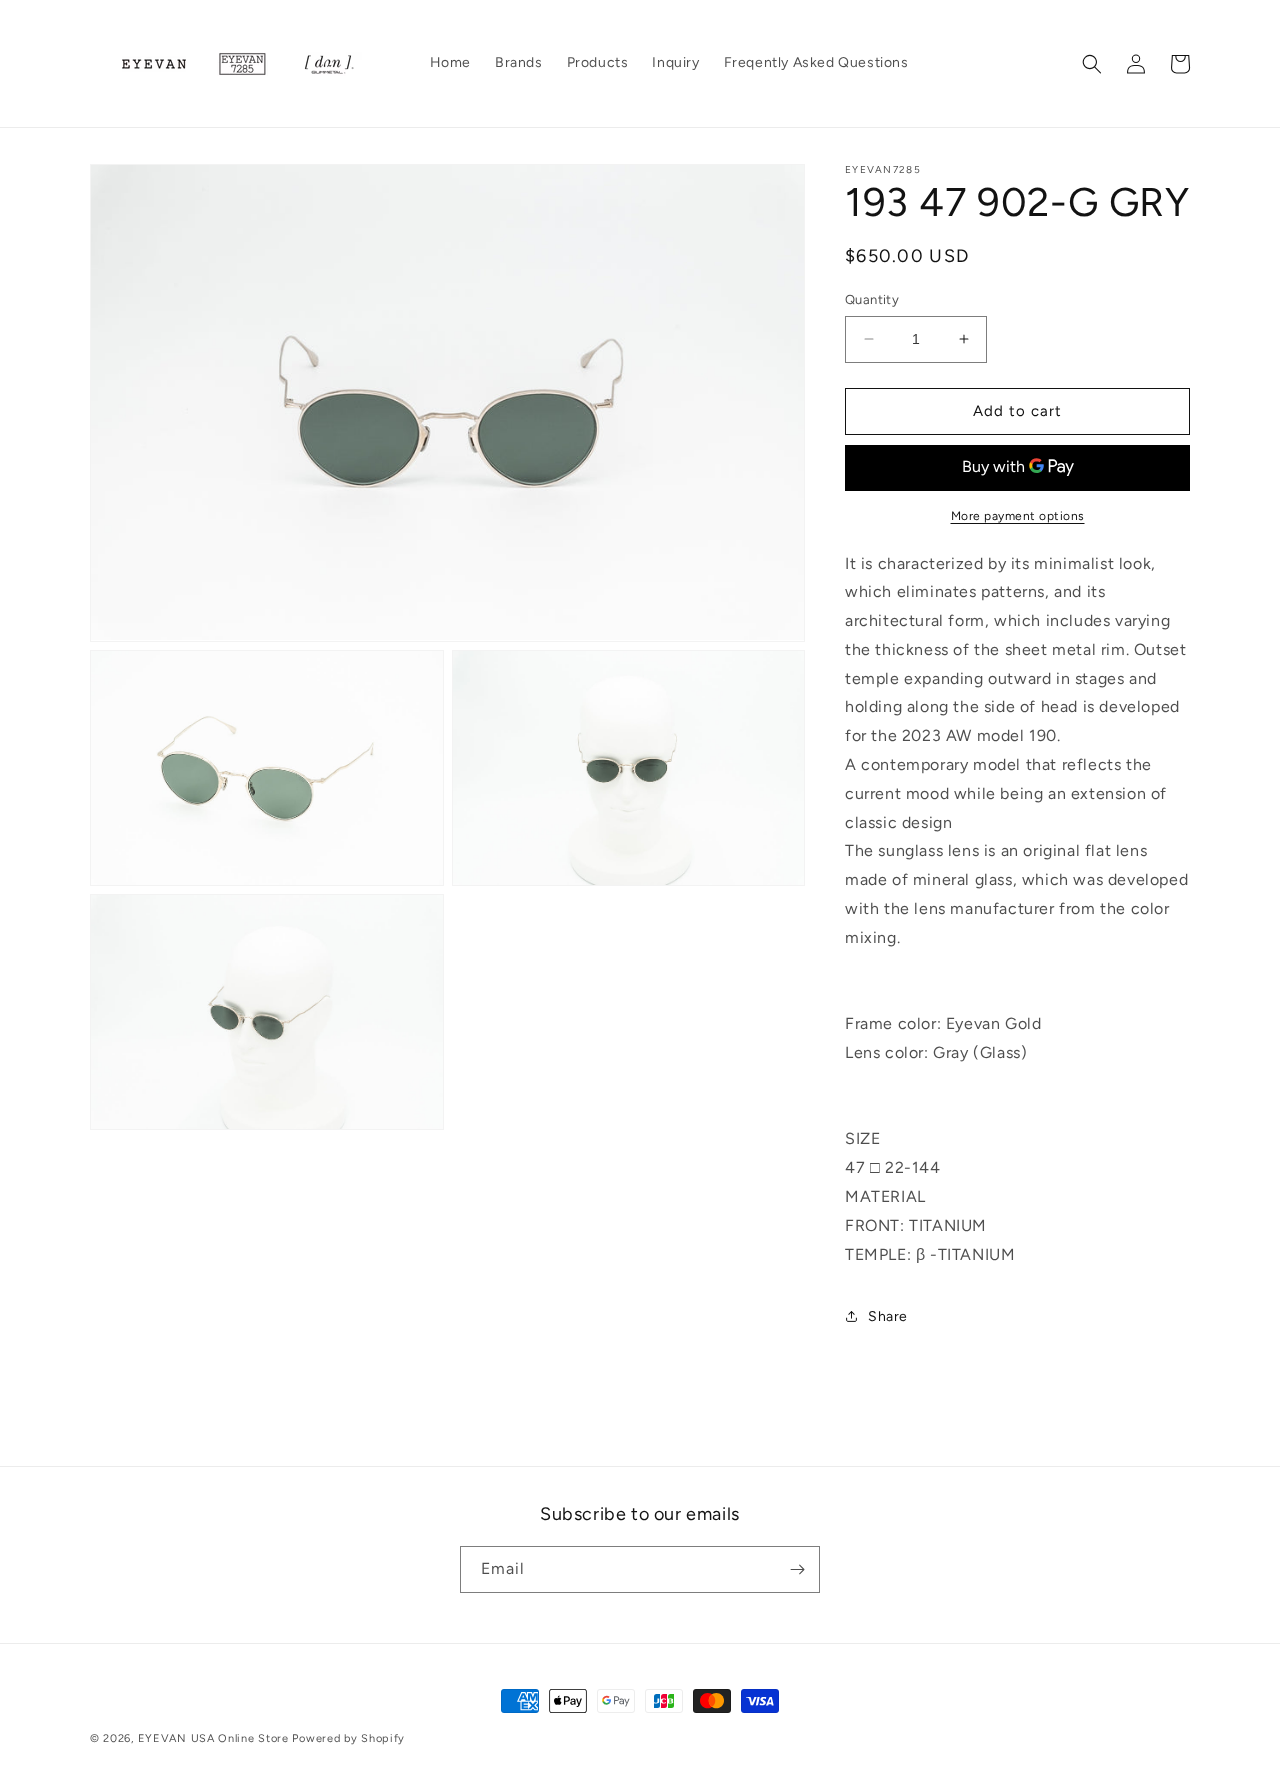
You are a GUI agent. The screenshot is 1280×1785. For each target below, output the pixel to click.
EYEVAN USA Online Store (213, 1738)
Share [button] (888, 1316)
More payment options (1018, 516)
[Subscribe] (797, 1569)
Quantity (872, 299)
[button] (1092, 64)
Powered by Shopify (348, 1738)
